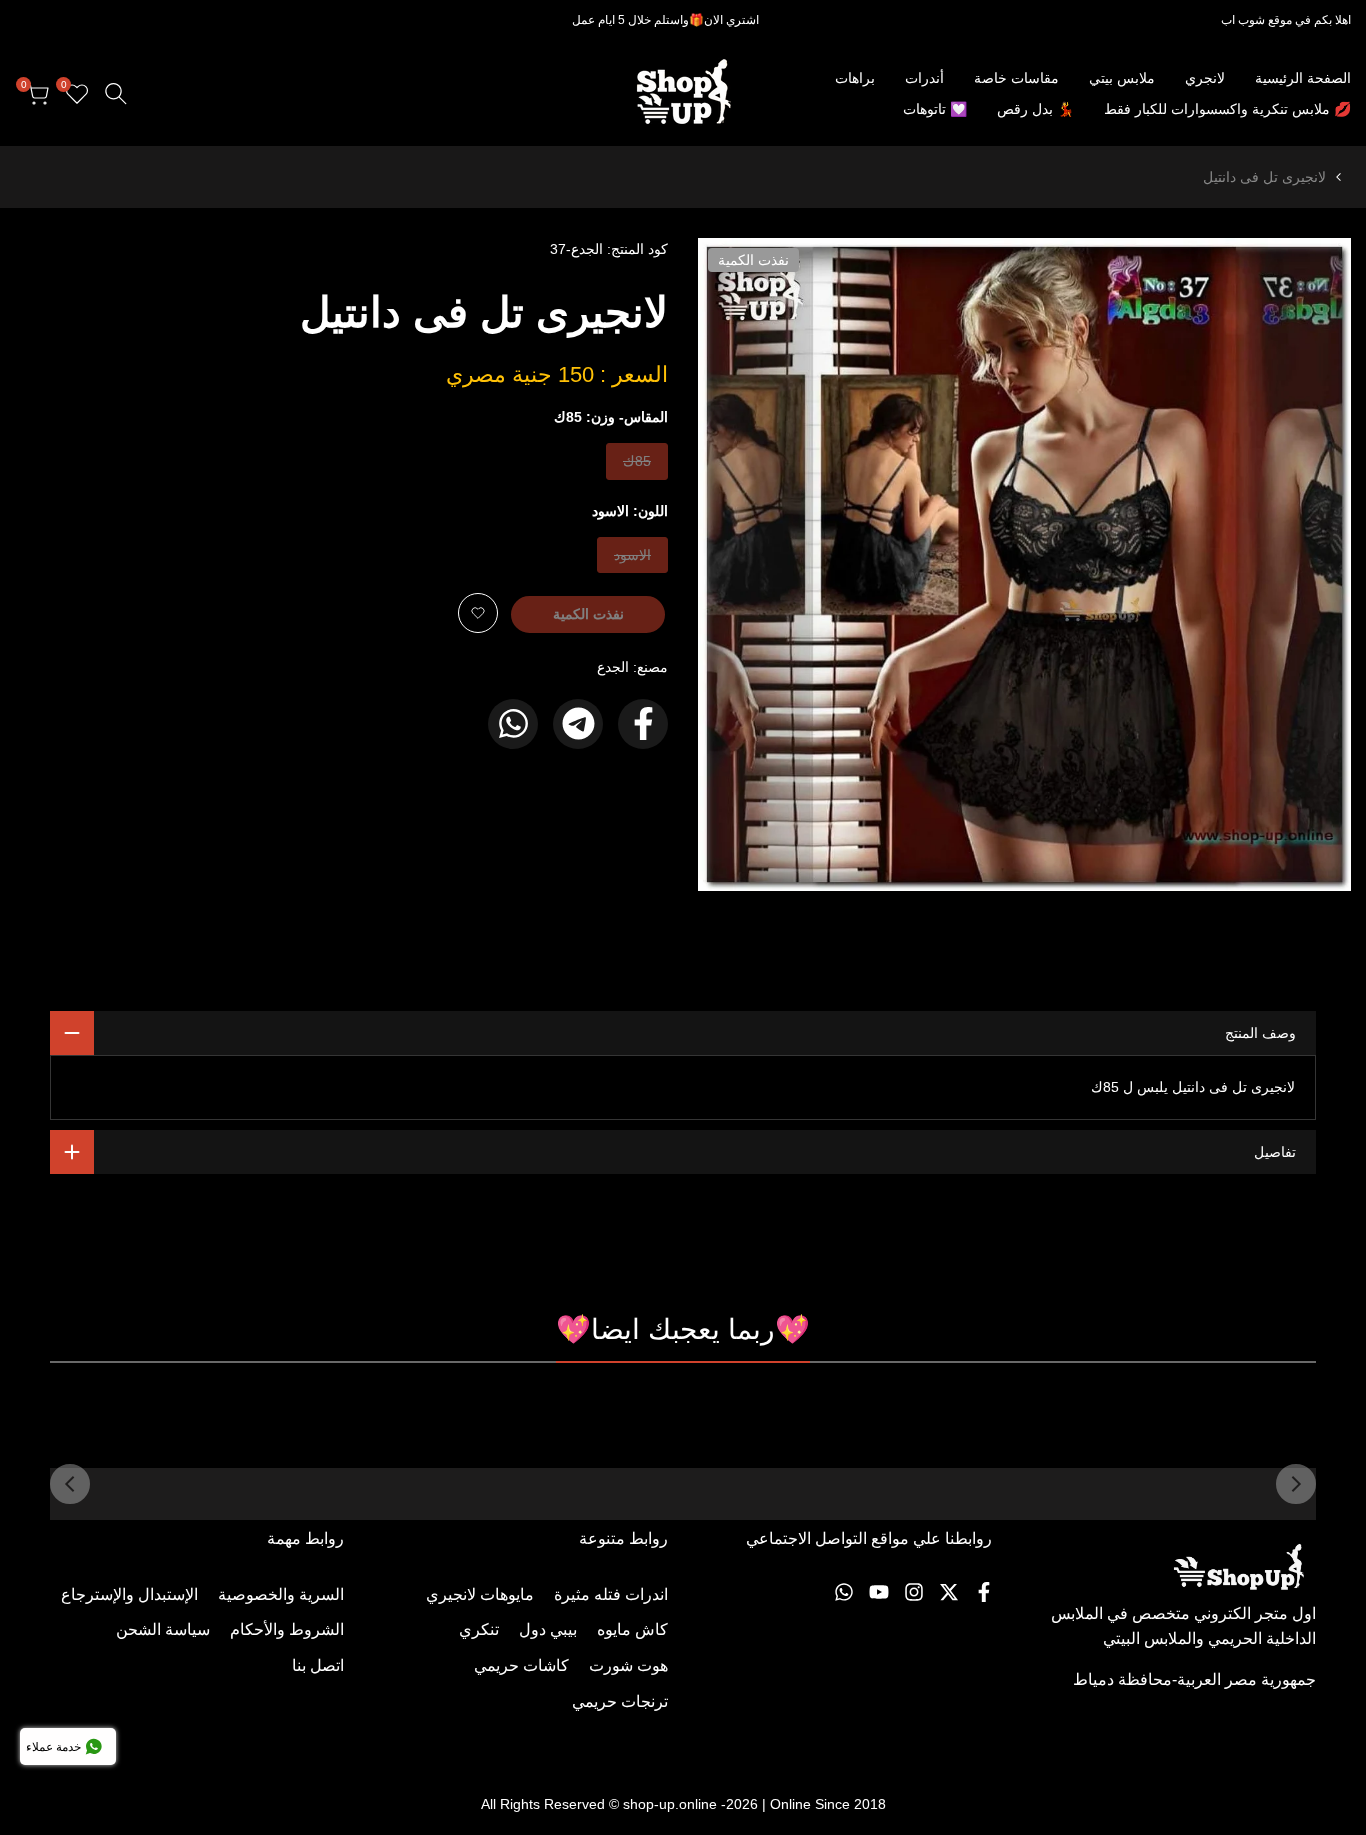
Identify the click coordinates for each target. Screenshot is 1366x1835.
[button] (478, 613)
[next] (70, 1484)
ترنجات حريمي (620, 1701)
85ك (636, 465)
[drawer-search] (116, 93)
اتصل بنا (318, 1665)
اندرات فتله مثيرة (611, 1594)
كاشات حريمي (521, 1665)
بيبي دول (548, 1629)
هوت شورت (628, 1665)
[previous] (1296, 1484)
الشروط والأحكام (287, 1629)
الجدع (613, 667)
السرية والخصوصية (281, 1594)
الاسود (633, 559)
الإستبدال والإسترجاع (129, 1594)
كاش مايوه (632, 1629)
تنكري (479, 1629)
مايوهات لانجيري (480, 1594)
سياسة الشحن (163, 1629)
